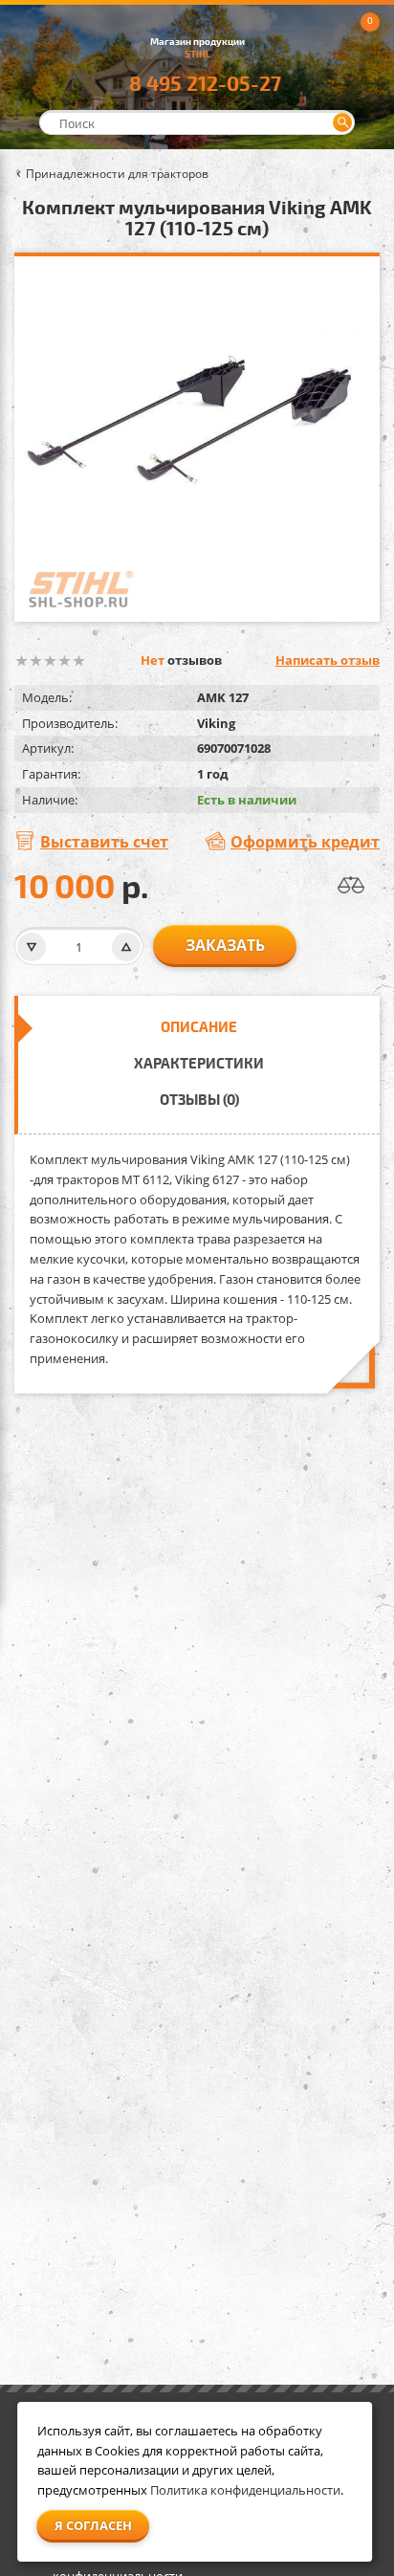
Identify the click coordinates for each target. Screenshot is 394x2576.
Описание (199, 1026)
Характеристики (199, 1063)
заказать (225, 945)
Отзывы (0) (199, 1099)
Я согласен (93, 2525)
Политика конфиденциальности (245, 2490)
